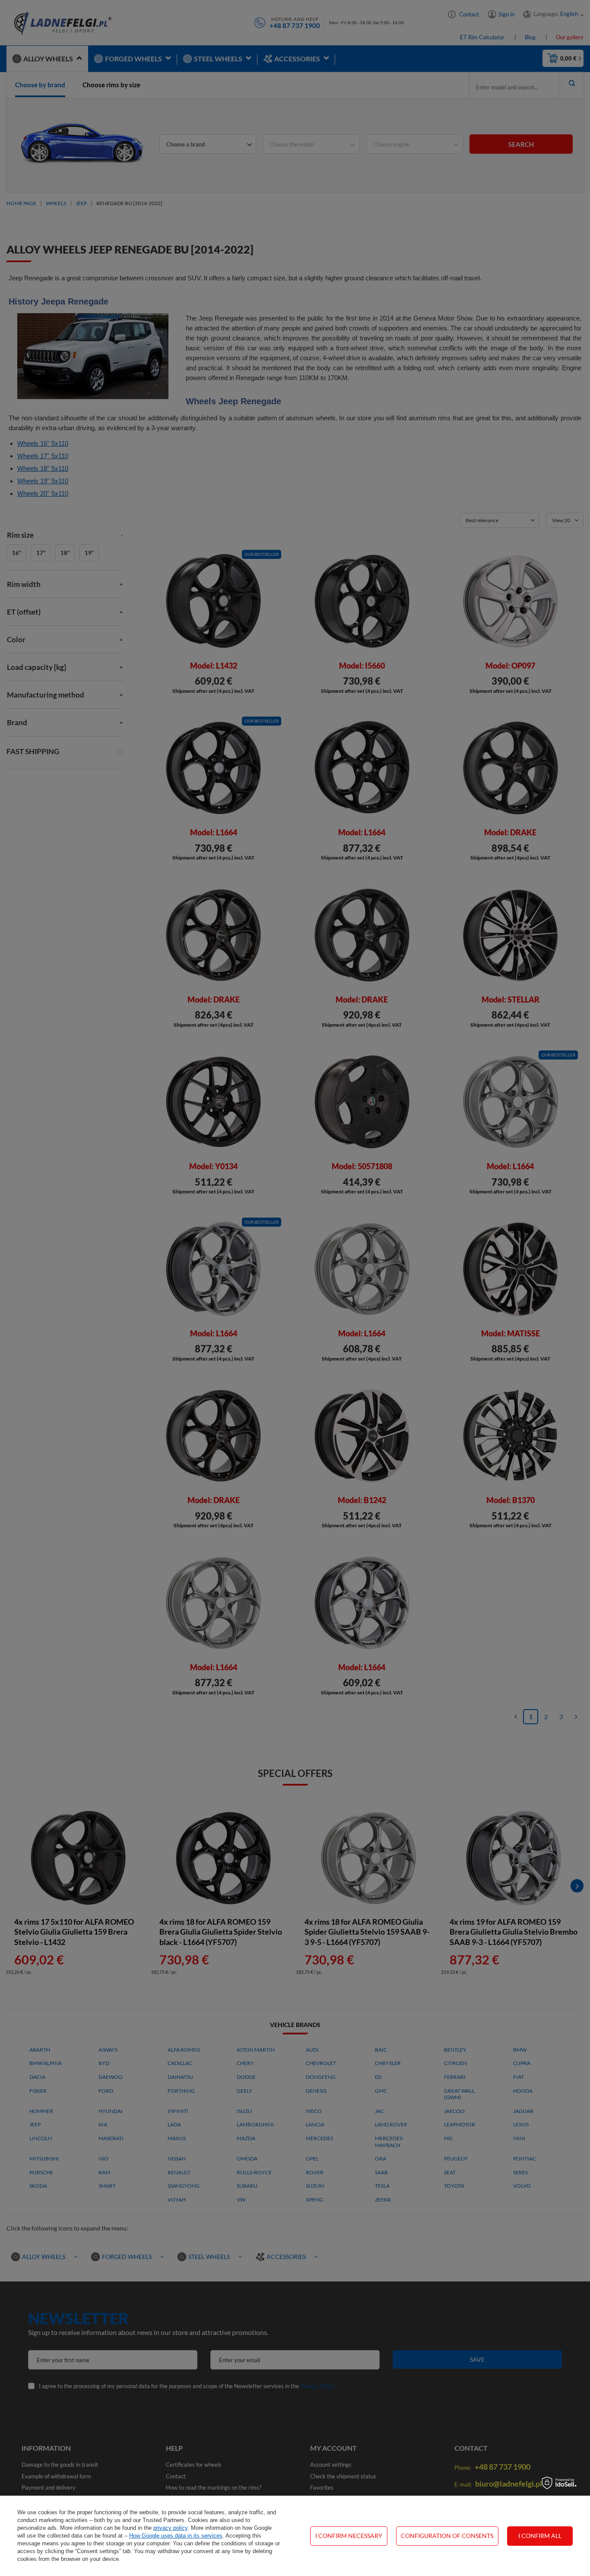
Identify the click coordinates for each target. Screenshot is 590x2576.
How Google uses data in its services (176, 2536)
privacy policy (170, 2528)
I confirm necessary (349, 2536)
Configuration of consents (447, 2536)
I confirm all (540, 2536)
